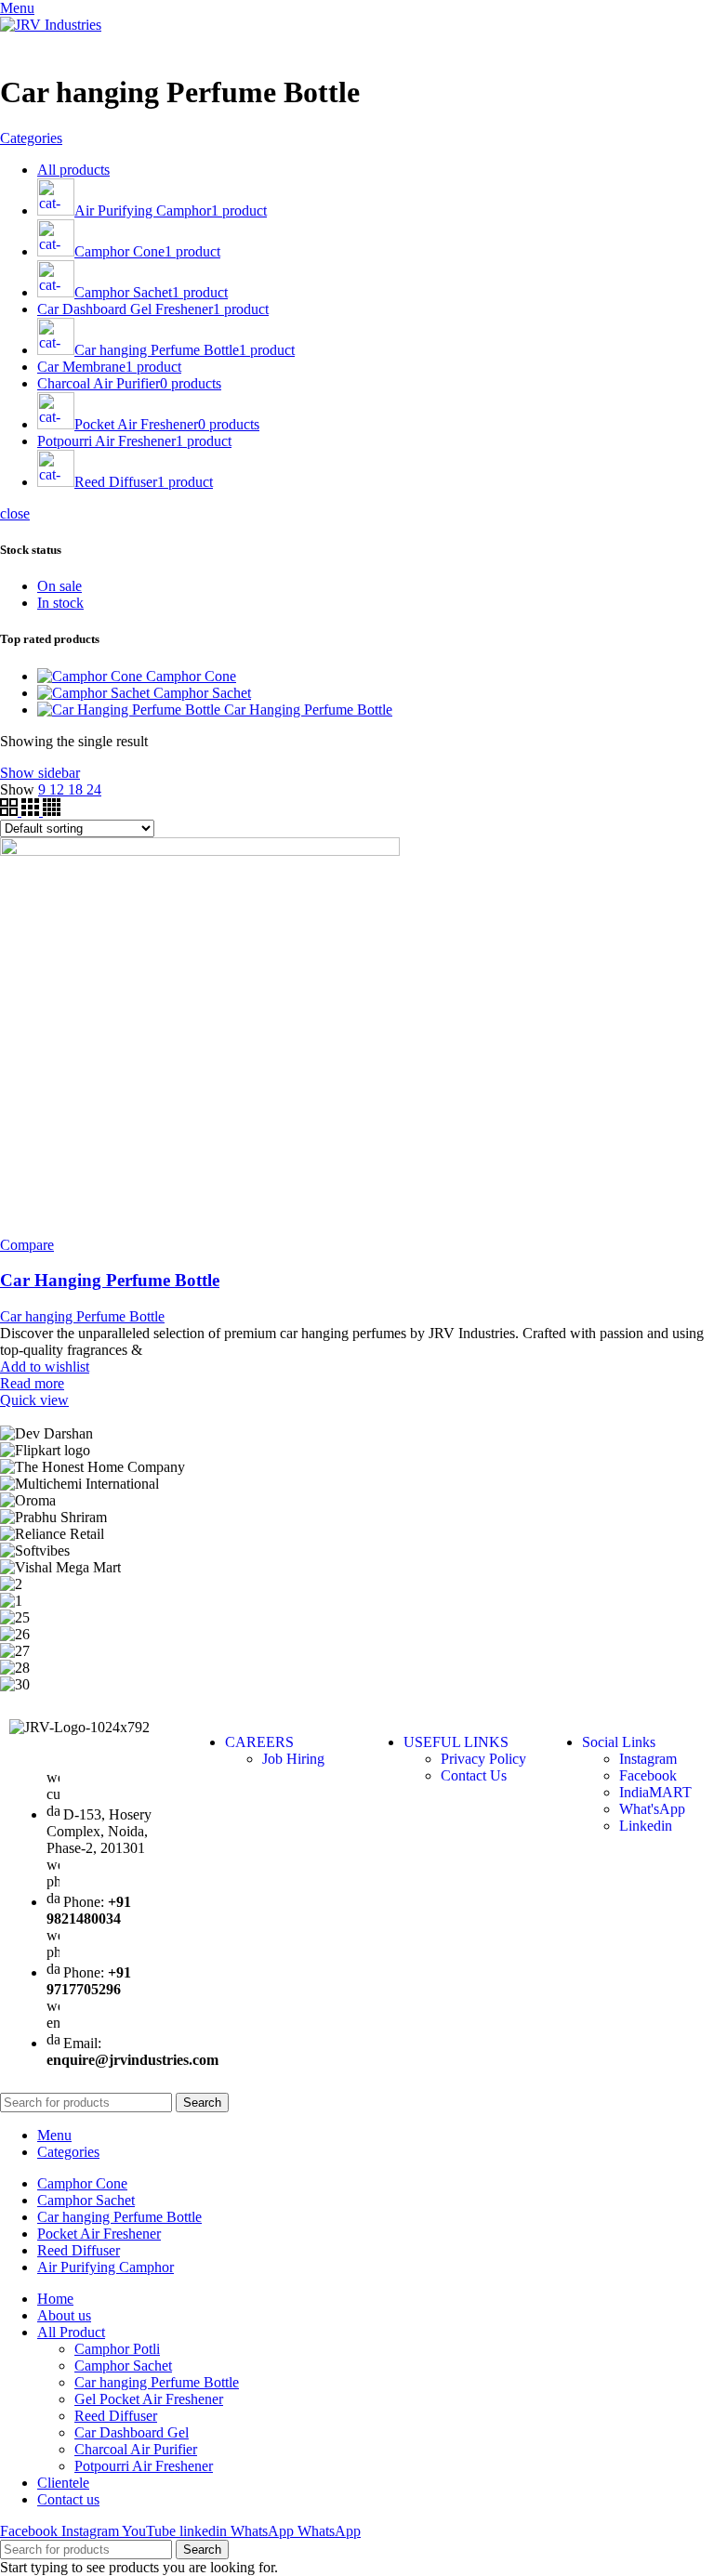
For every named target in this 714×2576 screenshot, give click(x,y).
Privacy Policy (483, 1759)
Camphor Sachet (202, 693)
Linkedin (646, 1826)
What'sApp (652, 1809)
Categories (31, 138)
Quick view (34, 1400)
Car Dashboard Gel (132, 2432)
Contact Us (474, 1775)
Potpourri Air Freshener (144, 2466)
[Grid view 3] (32, 811)
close (15, 513)
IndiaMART (655, 1792)
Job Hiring (293, 1759)
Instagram (648, 1759)
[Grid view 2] (11, 811)
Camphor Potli (117, 2349)
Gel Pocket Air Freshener (149, 2399)
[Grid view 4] (52, 811)
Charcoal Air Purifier (136, 2449)
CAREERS (259, 1742)
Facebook (648, 1775)
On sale (59, 586)
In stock (60, 603)
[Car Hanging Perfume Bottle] (131, 710)
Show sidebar (40, 773)
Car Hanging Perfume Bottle (308, 710)
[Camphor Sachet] (95, 693)
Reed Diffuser (116, 2416)
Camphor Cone (191, 676)
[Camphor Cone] (92, 676)
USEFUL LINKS (456, 1742)
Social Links (619, 1742)
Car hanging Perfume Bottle (82, 1316)
